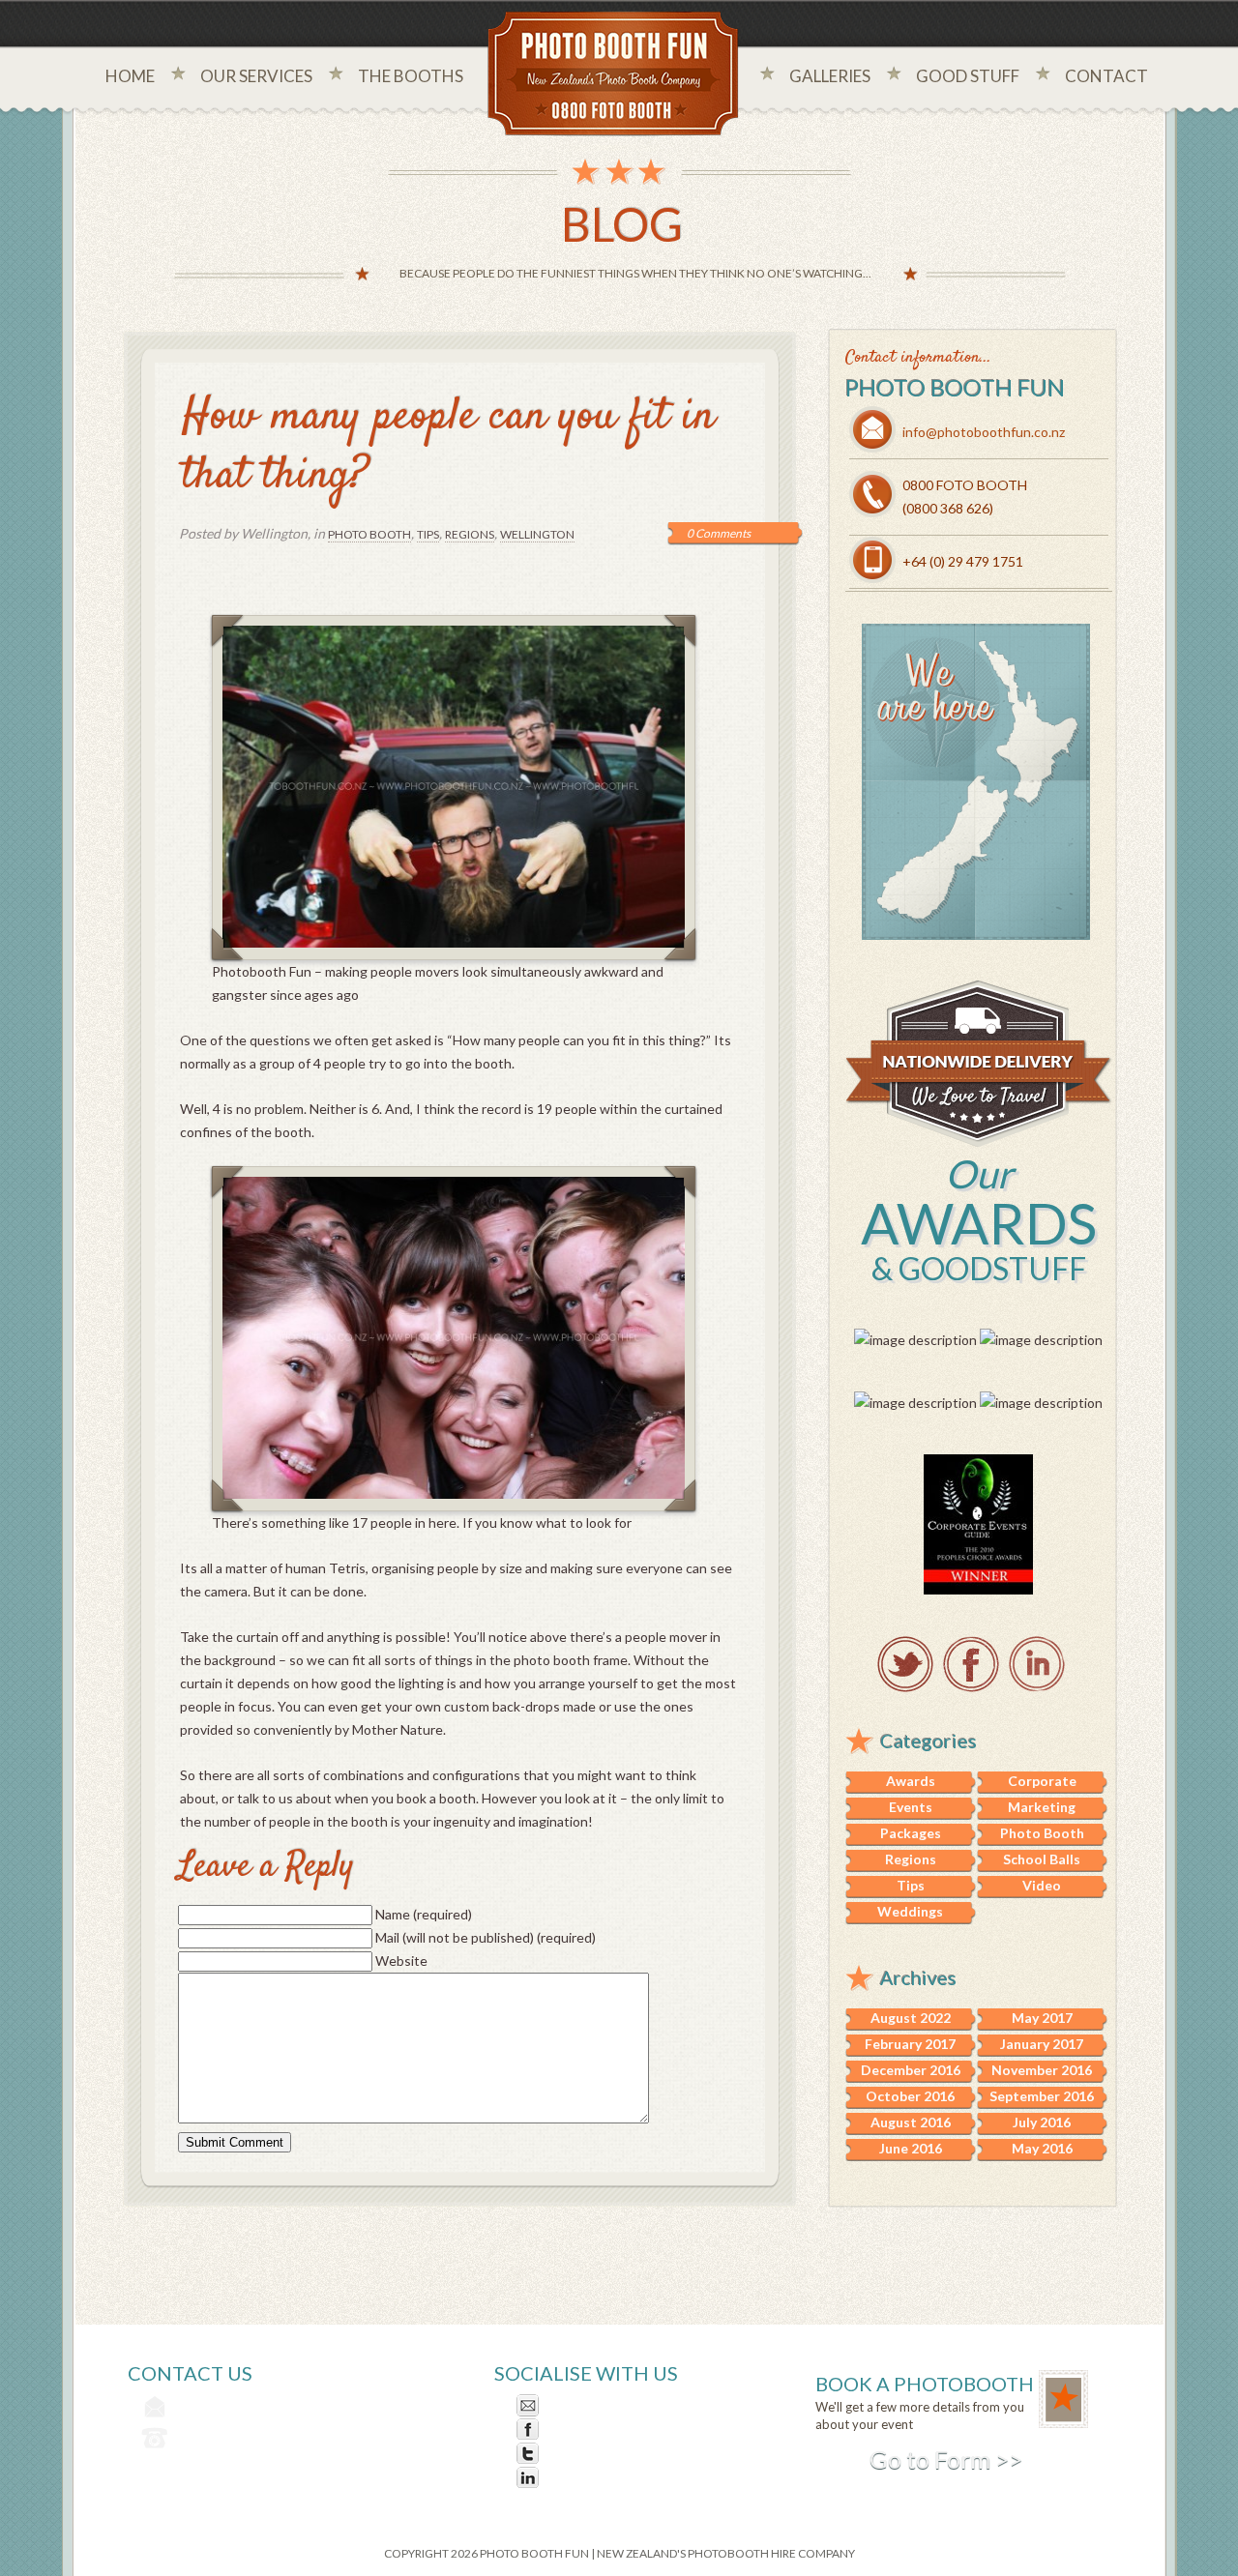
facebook (971, 1664)
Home (130, 76)
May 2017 (1042, 2018)
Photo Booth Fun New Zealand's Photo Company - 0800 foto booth (614, 75)
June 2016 (911, 2148)
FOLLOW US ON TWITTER (629, 2454)
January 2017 (1042, 2044)
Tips (428, 534)
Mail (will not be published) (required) (486, 1937)
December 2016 (911, 2070)
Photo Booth (369, 534)
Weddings (910, 1911)
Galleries (830, 76)
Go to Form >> (946, 2459)
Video (1042, 1885)
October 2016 (910, 2096)
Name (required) (424, 1914)
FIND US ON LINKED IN (618, 2478)
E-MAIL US (578, 2405)
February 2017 (910, 2044)
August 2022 (911, 2018)
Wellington (537, 534)
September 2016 (1042, 2096)
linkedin (1037, 1664)
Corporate (1042, 1781)
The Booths (411, 76)
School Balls (1042, 1859)
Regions (470, 534)
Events (911, 1807)
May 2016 (1042, 2148)
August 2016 (911, 2122)
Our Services (256, 76)
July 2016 (1042, 2122)
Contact (1106, 76)
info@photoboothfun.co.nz (984, 432)
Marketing (1042, 1807)
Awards (911, 1781)
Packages (911, 1833)
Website (401, 1961)
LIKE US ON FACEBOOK (621, 2430)
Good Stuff (968, 76)
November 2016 (1042, 2070)
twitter (905, 1664)
